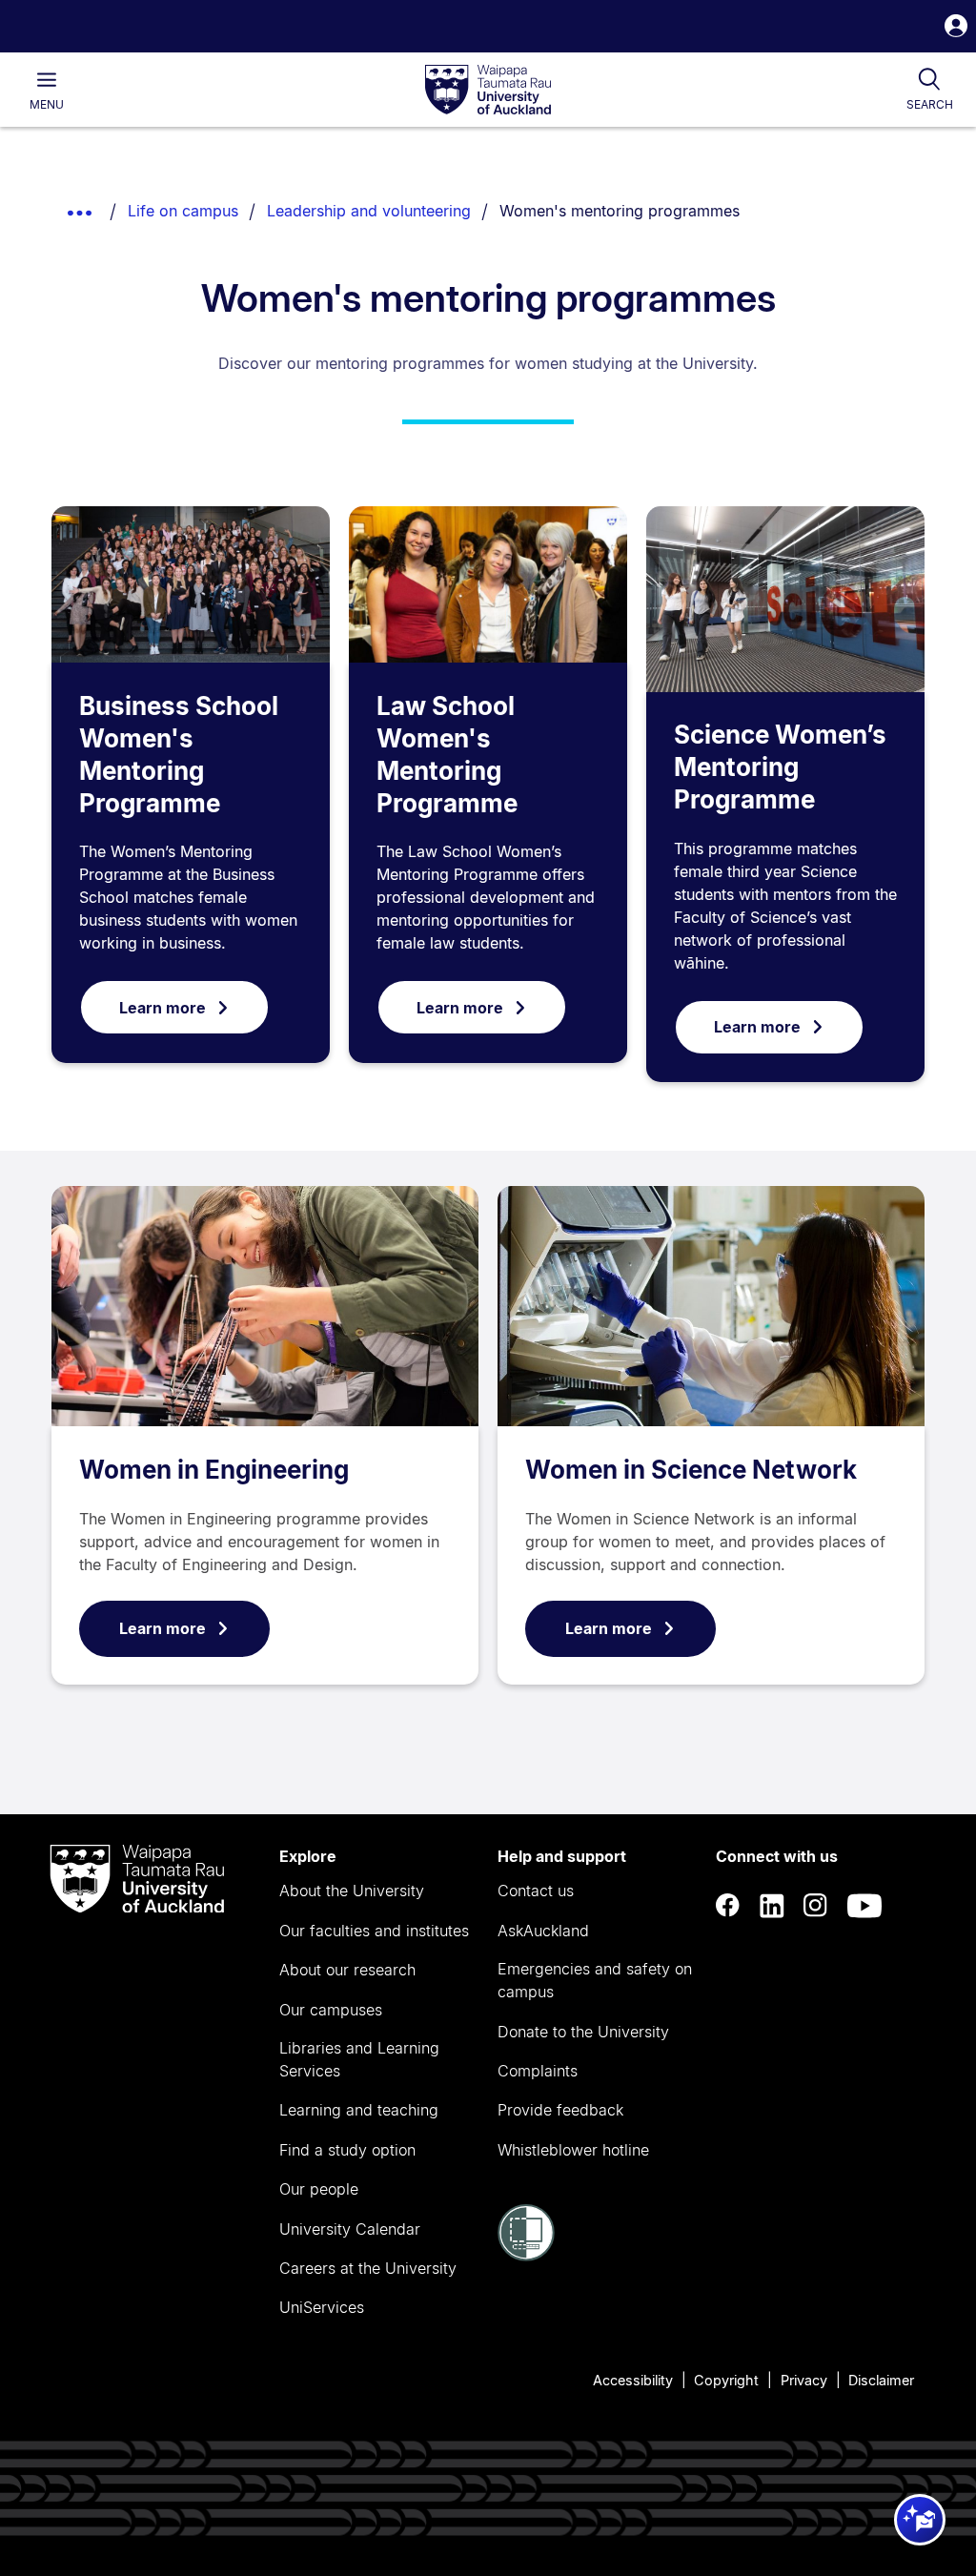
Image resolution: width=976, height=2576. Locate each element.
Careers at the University (368, 2268)
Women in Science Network (691, 1470)
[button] (956, 28)
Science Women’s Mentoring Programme (780, 767)
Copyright (726, 2380)
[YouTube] (864, 1906)
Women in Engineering (214, 1470)
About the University (352, 1891)
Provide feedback (560, 2110)
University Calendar (350, 2229)
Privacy (804, 2380)
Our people (319, 2189)
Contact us (536, 1891)
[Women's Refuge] (526, 2256)
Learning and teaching (359, 2110)
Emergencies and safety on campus (595, 1980)
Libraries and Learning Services (359, 2059)
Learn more (163, 1008)
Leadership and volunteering (369, 211)
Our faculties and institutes (374, 1931)
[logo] (488, 91)
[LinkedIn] (772, 1906)
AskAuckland (543, 1931)
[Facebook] (728, 1906)
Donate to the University (583, 2032)
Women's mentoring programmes (620, 211)
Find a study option (347, 2150)
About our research (347, 1970)
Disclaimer (881, 2380)
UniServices (322, 2307)
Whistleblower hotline (573, 2150)
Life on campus (183, 211)
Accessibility (633, 2380)
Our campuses (331, 2010)
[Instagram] (816, 1906)
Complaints (538, 2071)
